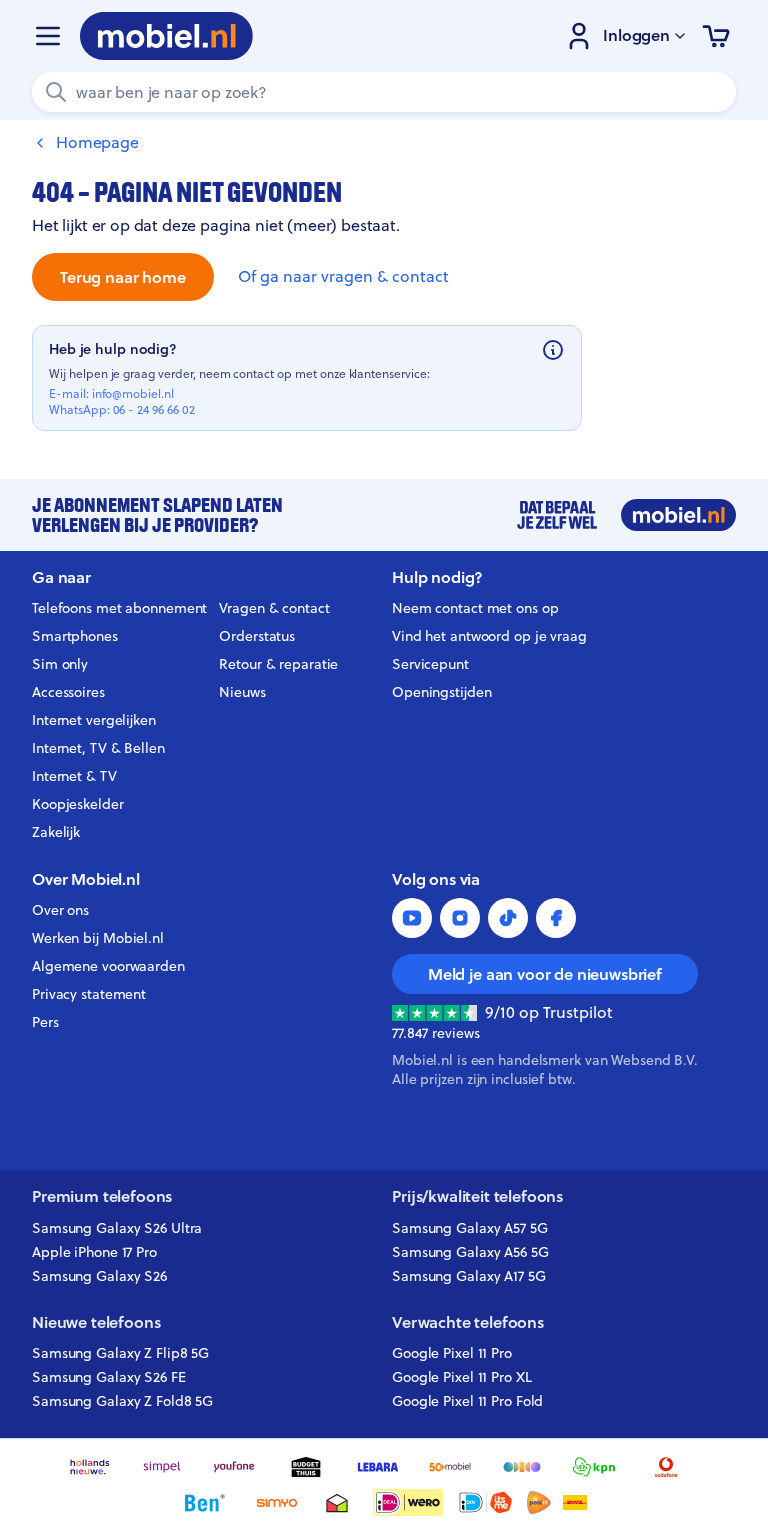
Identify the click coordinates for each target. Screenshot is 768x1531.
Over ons (60, 910)
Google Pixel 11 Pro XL (462, 1377)
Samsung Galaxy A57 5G (470, 1228)
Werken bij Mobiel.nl (98, 938)
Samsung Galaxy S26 (99, 1276)
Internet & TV (74, 776)
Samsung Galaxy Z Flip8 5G (120, 1353)
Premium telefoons (102, 1196)
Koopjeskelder (78, 804)
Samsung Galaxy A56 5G (470, 1252)
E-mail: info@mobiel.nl (111, 394)
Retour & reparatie (278, 664)
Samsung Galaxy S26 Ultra (117, 1228)
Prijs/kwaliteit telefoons (477, 1196)
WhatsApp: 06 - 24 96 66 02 (122, 410)
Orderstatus (257, 636)
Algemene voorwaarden (108, 966)
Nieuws (242, 692)
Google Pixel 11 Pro (452, 1353)
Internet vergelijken (94, 720)
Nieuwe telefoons (96, 1322)
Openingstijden (442, 692)
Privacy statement (89, 994)
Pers (45, 1022)
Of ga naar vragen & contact (343, 276)
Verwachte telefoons (468, 1322)
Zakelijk (56, 832)
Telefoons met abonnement (119, 608)
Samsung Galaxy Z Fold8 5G (122, 1401)
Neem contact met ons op (475, 608)
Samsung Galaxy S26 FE (109, 1377)
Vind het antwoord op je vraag (489, 636)
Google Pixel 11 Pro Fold (467, 1401)
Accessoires (68, 692)
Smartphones (75, 636)
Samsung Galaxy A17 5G (469, 1276)
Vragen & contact (274, 608)
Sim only (60, 664)
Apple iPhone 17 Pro (94, 1252)
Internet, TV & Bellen (98, 748)
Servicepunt (430, 664)
